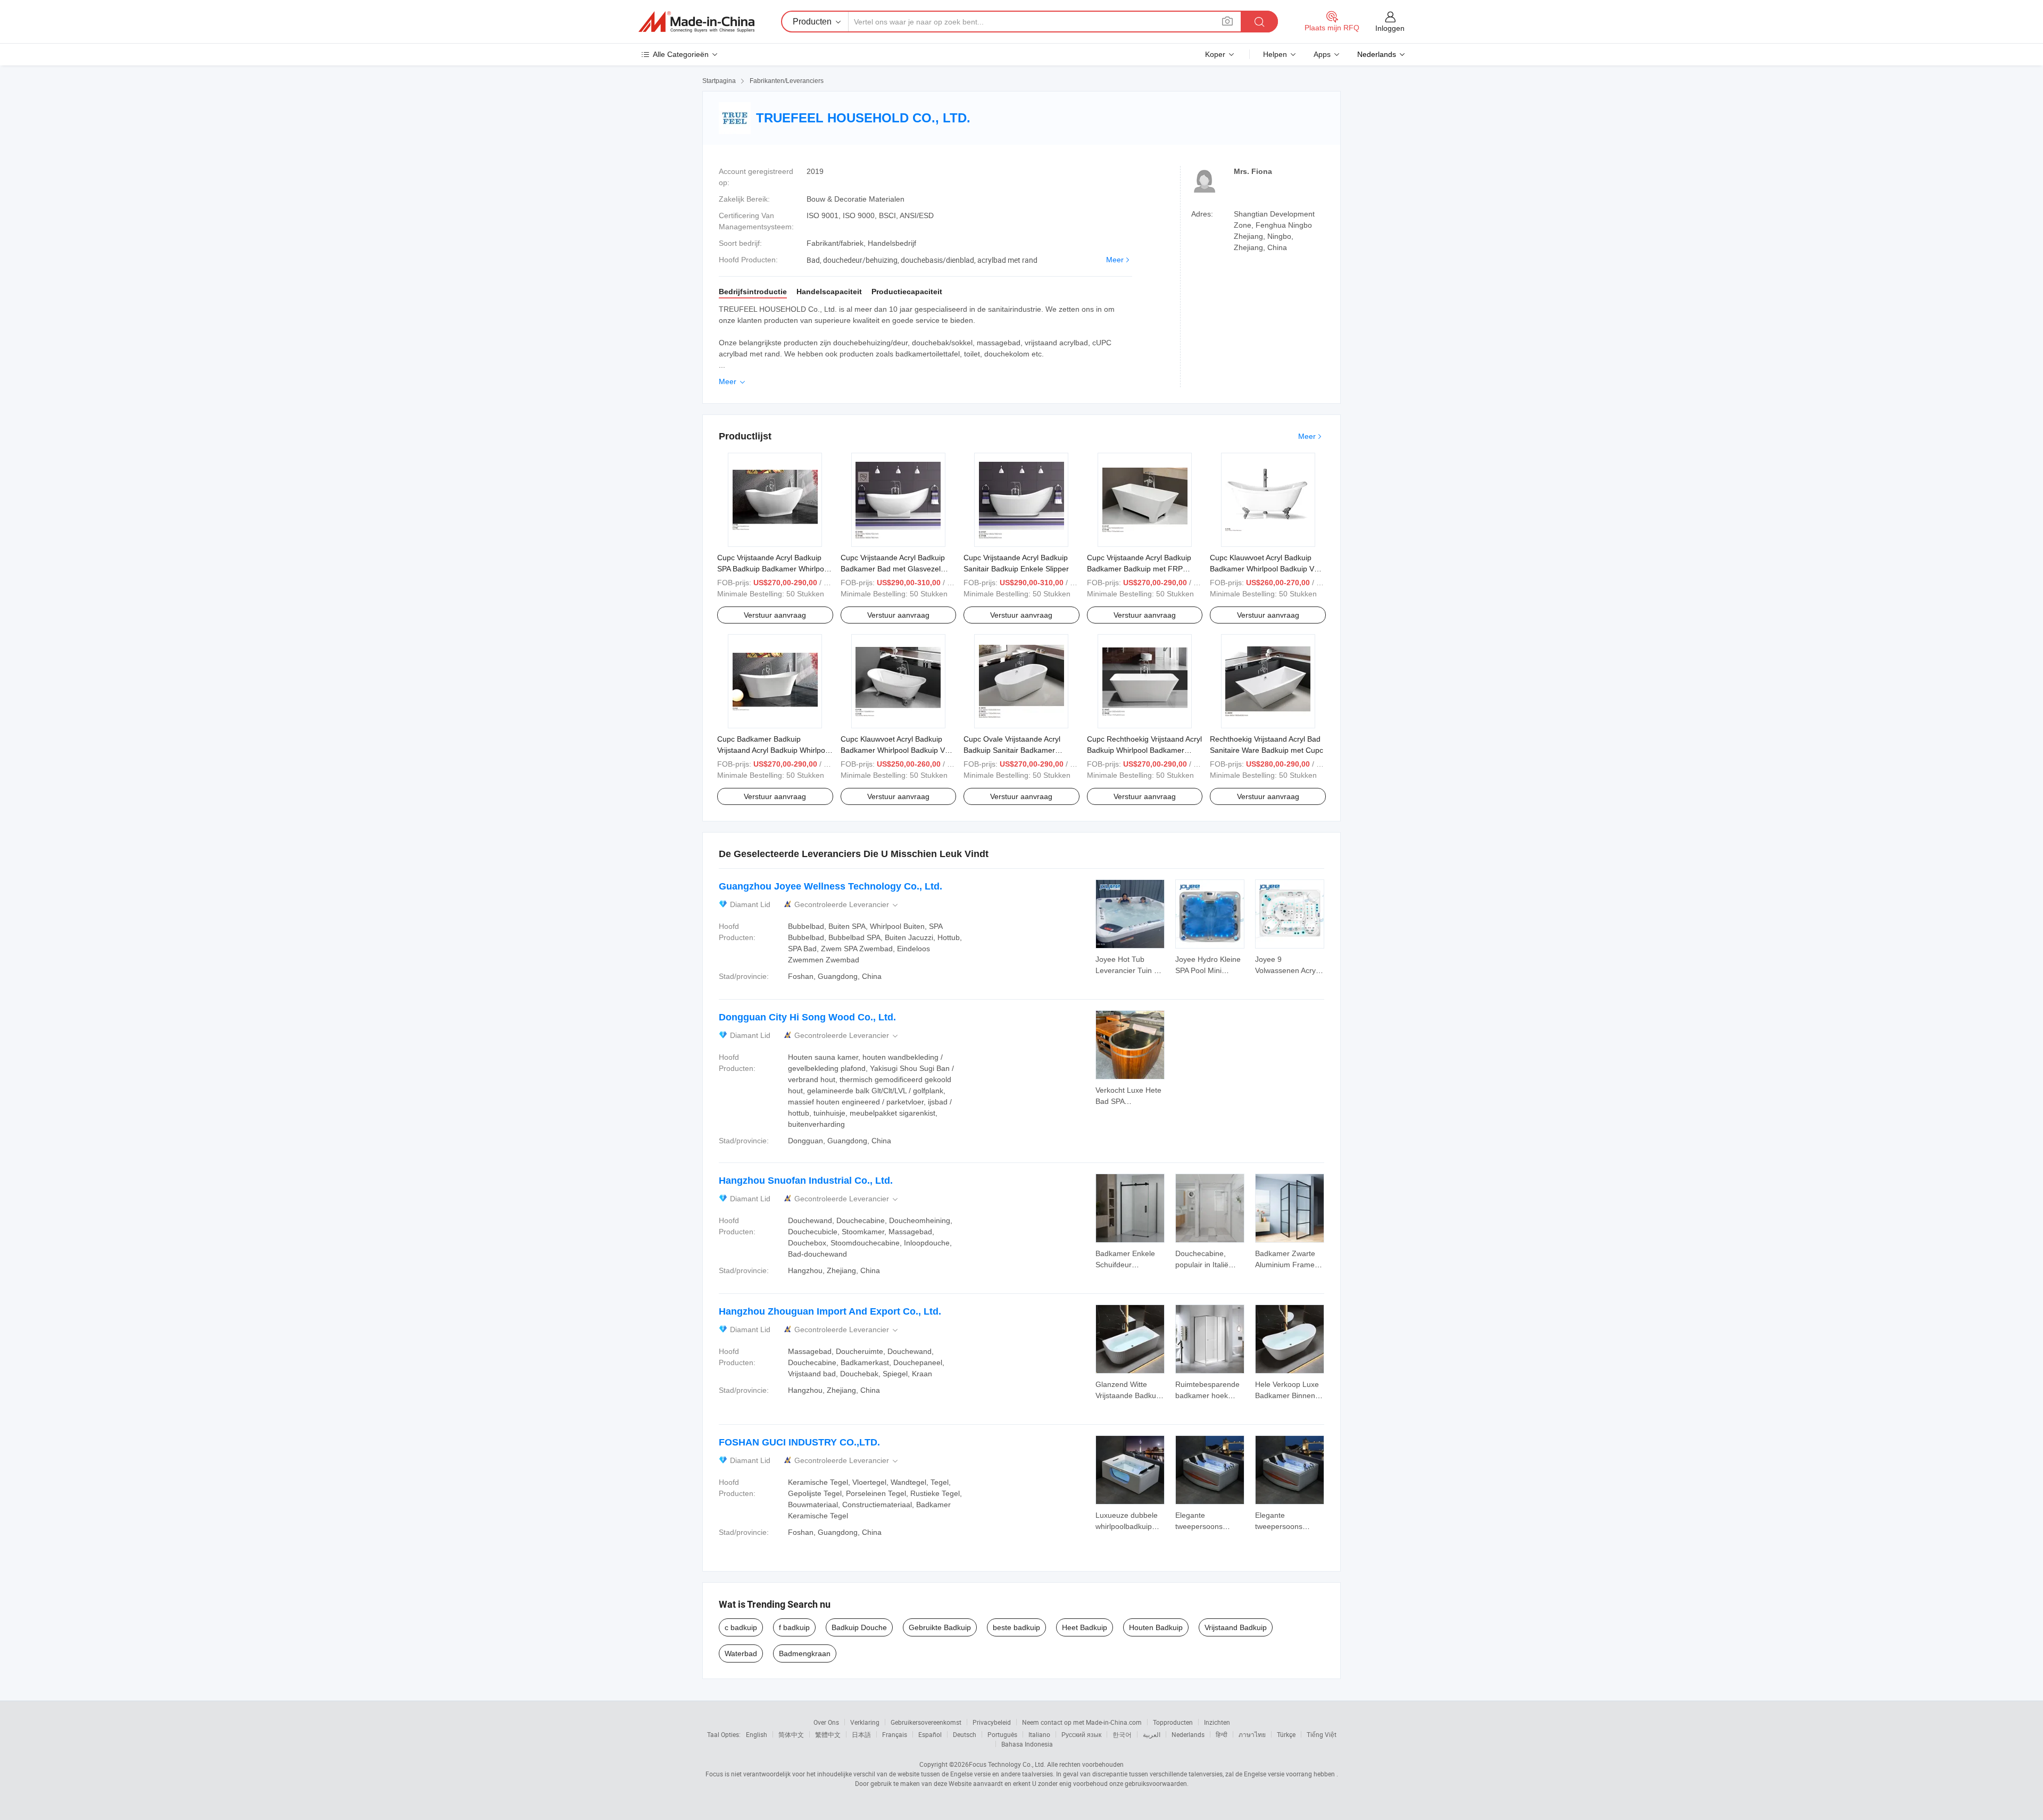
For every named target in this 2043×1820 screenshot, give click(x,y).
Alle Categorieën (681, 54)
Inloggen (1390, 28)
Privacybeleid (992, 1722)
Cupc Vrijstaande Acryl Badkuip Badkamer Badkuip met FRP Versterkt (1139, 569)
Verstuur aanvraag (775, 615)
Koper (1215, 54)
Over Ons (826, 1722)
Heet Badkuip (1085, 1627)
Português (1002, 1734)
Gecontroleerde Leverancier (847, 905)
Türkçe (1286, 1734)
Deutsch (965, 1734)
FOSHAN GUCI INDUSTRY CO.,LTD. (799, 1442)
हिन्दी (1222, 1734)
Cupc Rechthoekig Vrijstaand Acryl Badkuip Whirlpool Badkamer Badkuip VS (1144, 750)
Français (895, 1734)
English (757, 1734)
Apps (1322, 54)
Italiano (1039, 1734)
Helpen (1275, 54)
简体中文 (791, 1734)
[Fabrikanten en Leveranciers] (696, 22)
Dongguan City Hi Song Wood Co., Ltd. (807, 1017)
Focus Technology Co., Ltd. (1007, 1764)
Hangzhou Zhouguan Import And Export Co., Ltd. (830, 1311)
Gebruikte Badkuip (940, 1627)
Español (930, 1734)
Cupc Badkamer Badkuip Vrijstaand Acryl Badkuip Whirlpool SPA (774, 750)
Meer (1115, 260)
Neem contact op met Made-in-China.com (1082, 1722)
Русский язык (1081, 1734)
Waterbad (741, 1653)
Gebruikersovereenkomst (926, 1722)
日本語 (861, 1734)
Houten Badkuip (1156, 1627)
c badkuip (741, 1627)
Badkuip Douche (859, 1627)
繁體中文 (828, 1734)
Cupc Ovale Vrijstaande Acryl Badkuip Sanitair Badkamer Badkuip (1012, 750)
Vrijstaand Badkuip (1236, 1627)
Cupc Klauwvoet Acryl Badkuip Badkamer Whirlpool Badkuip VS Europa (1264, 569)
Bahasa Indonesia (1027, 1744)
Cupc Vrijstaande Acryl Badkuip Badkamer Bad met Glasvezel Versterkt (893, 569)
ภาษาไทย (1252, 1734)
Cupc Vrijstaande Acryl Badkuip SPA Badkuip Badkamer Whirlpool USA (774, 569)
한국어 (1122, 1734)
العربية (1152, 1734)
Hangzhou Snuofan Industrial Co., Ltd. (806, 1181)
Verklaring (865, 1722)
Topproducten (1173, 1722)
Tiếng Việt (1322, 1734)
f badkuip (794, 1627)
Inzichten (1217, 1722)
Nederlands (1188, 1734)
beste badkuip (1016, 1627)
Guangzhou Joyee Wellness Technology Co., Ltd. (831, 886)
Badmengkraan (805, 1653)
